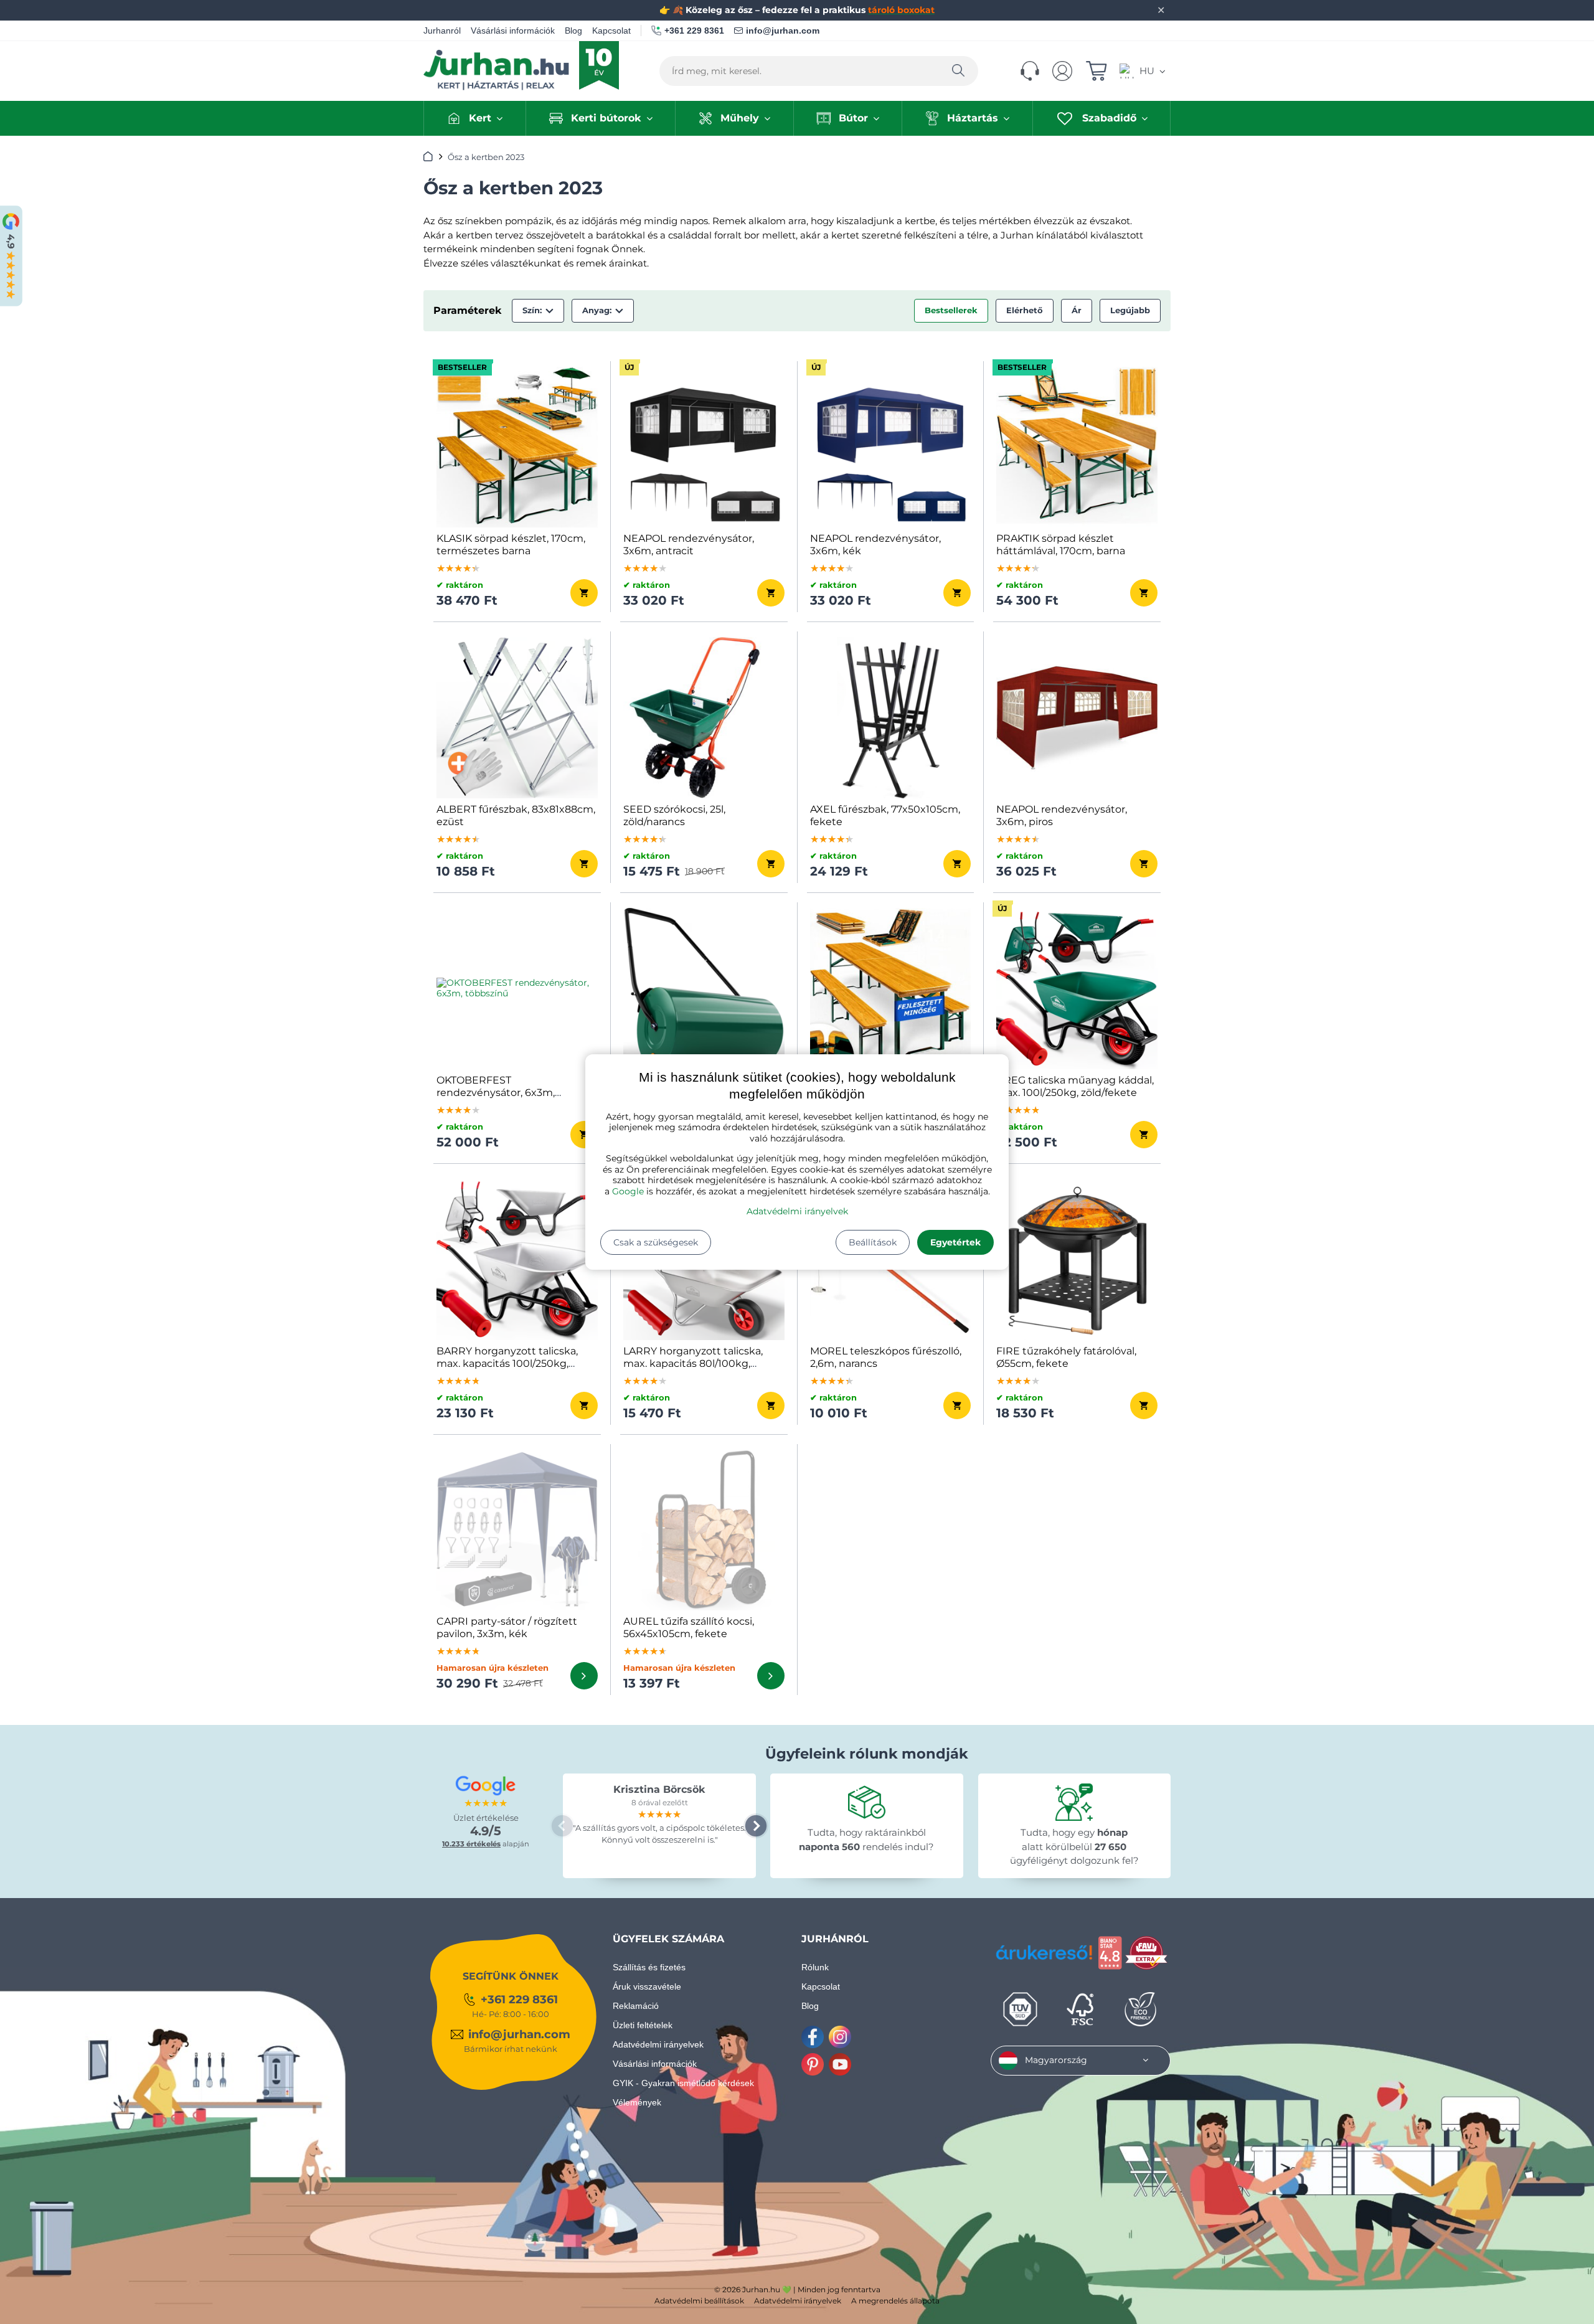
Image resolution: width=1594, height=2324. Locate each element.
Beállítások (873, 1242)
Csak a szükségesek (656, 1242)
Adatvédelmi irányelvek (797, 1211)
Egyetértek (955, 1242)
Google (628, 1191)
